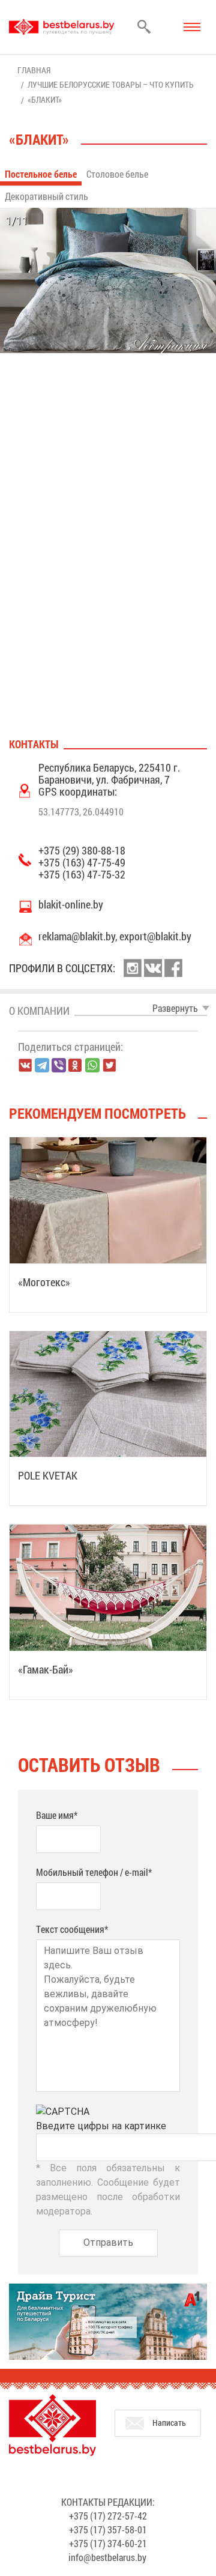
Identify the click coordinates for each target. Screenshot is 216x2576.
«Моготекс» (44, 1282)
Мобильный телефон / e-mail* (94, 1872)
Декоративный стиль (46, 196)
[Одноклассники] (76, 1066)
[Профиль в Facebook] (173, 968)
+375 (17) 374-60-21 (108, 2543)
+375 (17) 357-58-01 (108, 2529)
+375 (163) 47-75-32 (82, 874)
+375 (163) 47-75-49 (82, 862)
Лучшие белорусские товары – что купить (111, 84)
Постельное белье (41, 174)
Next (203, 367)
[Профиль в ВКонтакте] (153, 968)
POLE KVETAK (48, 1475)
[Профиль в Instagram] (133, 968)
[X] (109, 1065)
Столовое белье (117, 174)
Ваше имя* (57, 1815)
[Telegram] (42, 1065)
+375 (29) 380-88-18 (82, 850)
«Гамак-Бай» (46, 1669)
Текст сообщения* (72, 1929)
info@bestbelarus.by (107, 2557)
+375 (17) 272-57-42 (108, 2516)
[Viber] (59, 1065)
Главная (34, 70)
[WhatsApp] (92, 1065)
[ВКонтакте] (25, 1065)
